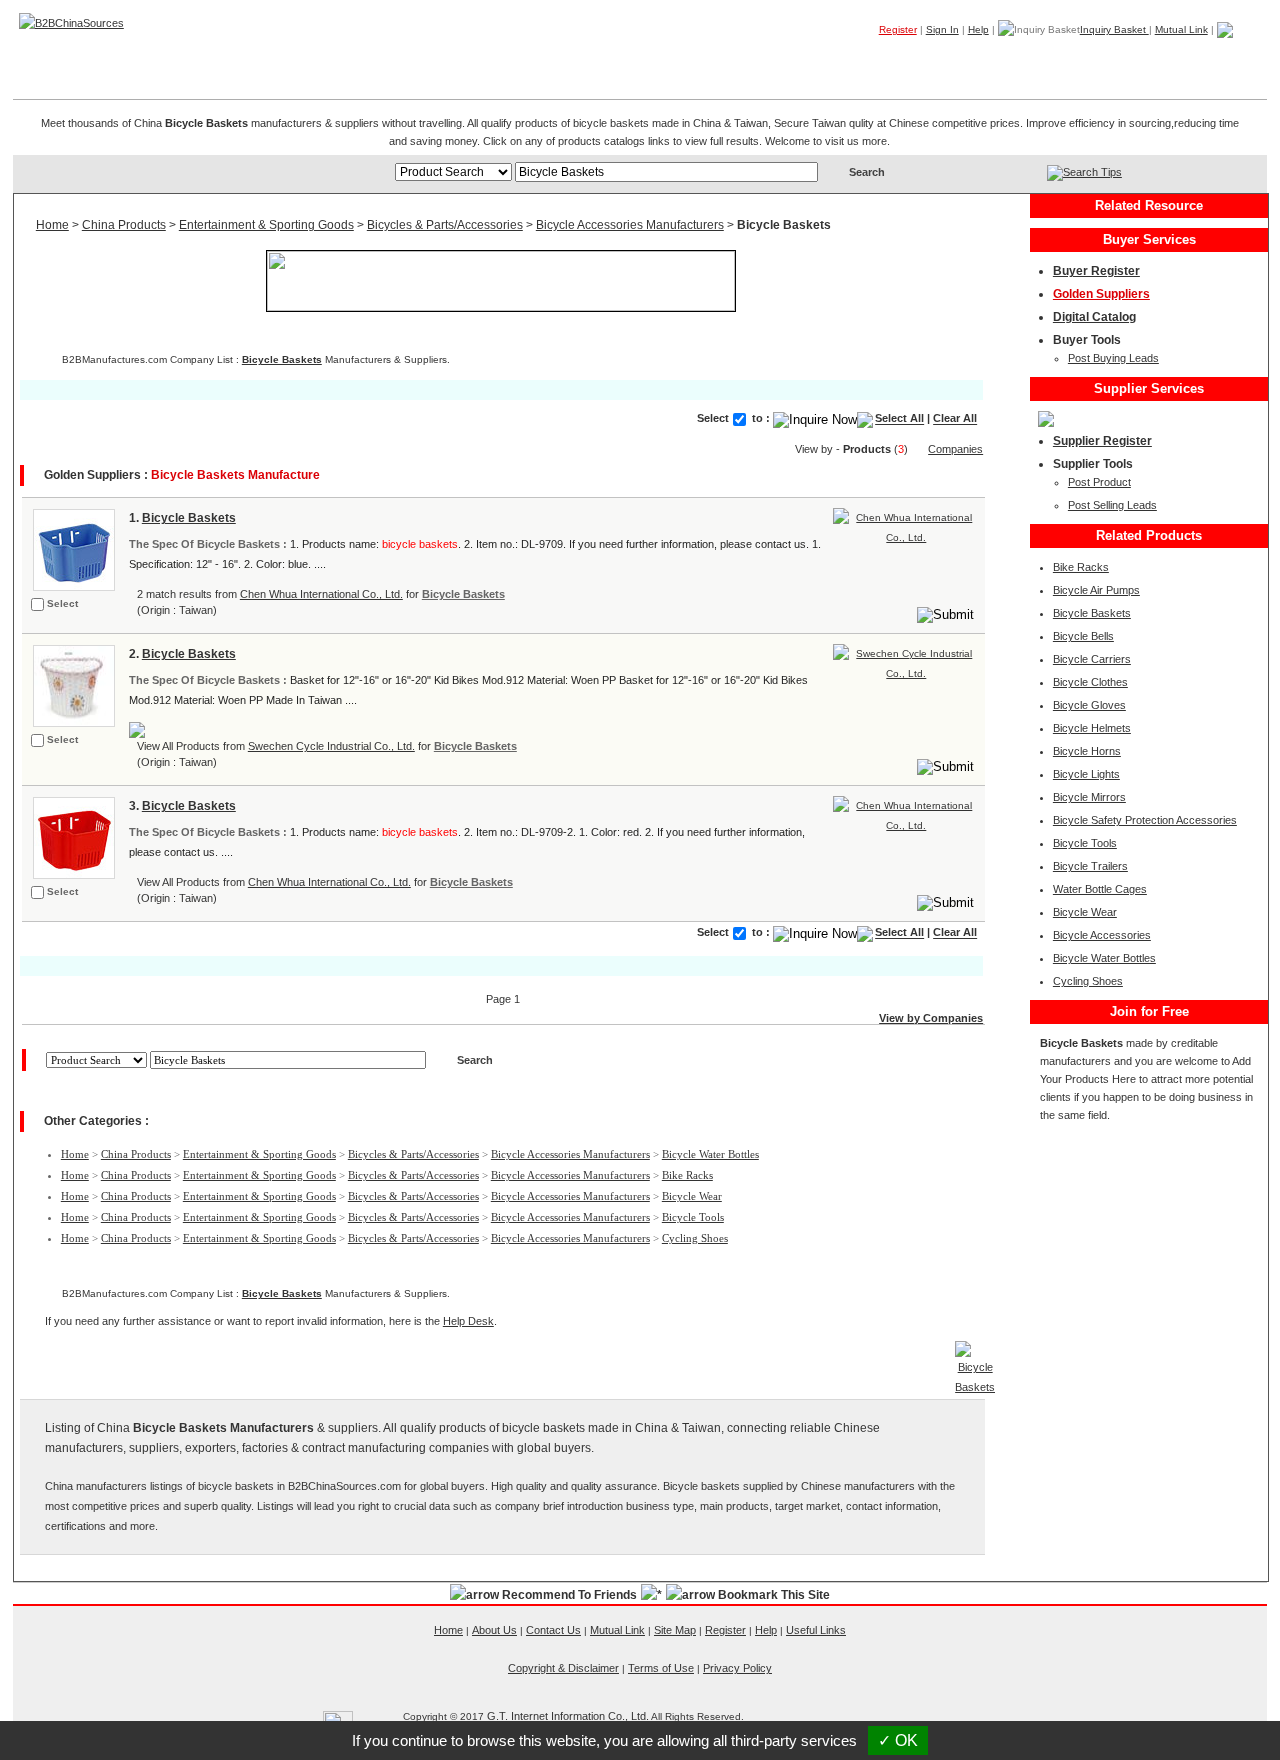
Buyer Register (1096, 271)
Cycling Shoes (695, 1238)
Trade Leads (1075, 59)
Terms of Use (661, 1668)
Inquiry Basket (1114, 29)
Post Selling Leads (1112, 505)
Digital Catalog (1094, 317)
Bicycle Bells (1083, 636)
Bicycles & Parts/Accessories (445, 225)
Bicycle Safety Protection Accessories (1145, 820)
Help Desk (468, 1321)
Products (886, 59)
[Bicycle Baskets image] (71, 548)
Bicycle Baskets (282, 359)
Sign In (942, 29)
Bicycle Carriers (1092, 659)
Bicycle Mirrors (1089, 797)
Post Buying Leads (1113, 358)
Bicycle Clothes (1090, 682)
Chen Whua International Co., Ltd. (321, 594)
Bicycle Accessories (1102, 935)
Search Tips (1092, 172)
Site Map (675, 1630)
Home (1236, 59)
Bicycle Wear (692, 1196)
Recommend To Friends (569, 1595)
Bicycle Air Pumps (1096, 590)
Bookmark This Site (774, 1595)
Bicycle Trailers (1090, 866)
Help (978, 29)
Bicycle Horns (1087, 751)
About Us (494, 1630)
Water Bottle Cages (1100, 889)
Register (898, 29)
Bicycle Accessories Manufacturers (630, 225)
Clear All (955, 419)
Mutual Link (1181, 29)
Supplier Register (1102, 441)
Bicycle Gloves (1089, 705)
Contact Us (553, 1630)
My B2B (1166, 59)
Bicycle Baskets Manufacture (235, 475)
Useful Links (816, 1630)
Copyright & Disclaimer (563, 1668)
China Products (124, 225)
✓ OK (898, 1740)
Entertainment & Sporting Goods (266, 225)
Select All (899, 419)
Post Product (1099, 482)
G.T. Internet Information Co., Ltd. (568, 1716)
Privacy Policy (737, 1668)
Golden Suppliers (1101, 294)
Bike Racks (687, 1175)
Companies (975, 59)
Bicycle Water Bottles (710, 1154)
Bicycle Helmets (1092, 728)
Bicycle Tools (693, 1217)
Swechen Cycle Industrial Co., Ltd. (331, 746)
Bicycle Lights (1086, 774)
